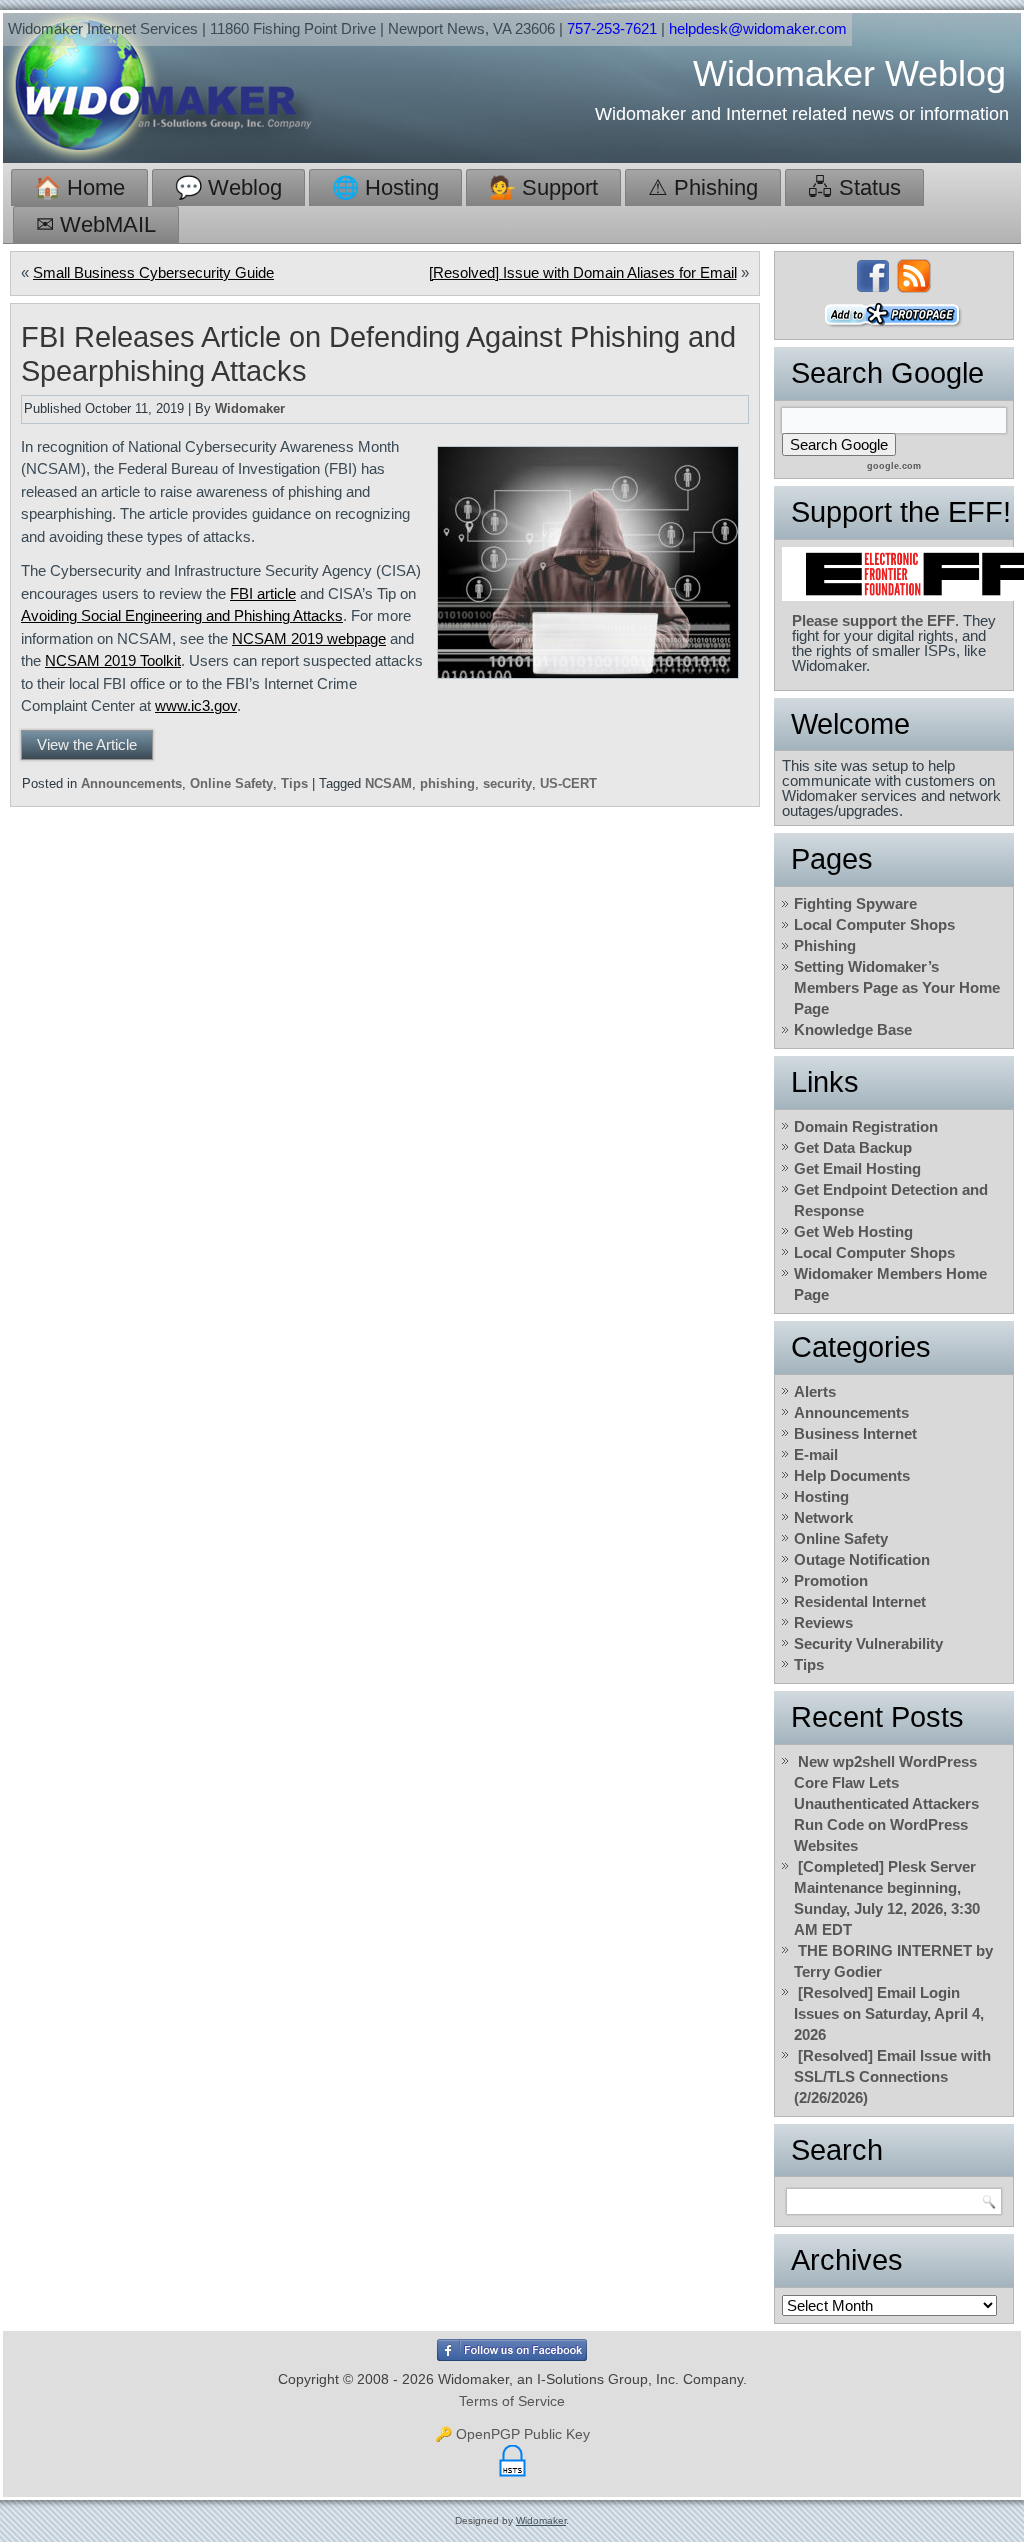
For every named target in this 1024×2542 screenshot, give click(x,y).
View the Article (87, 744)
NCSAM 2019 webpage (309, 638)
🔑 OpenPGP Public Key (512, 2434)
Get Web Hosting (853, 1231)
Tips (294, 783)
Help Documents (852, 1475)
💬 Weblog (228, 187)
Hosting (821, 1496)
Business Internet (855, 1433)
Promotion (831, 1580)
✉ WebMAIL (96, 224)
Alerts (815, 1391)
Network (823, 1517)
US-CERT (568, 783)
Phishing (825, 945)
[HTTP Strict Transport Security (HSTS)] (512, 2477)
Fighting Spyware (855, 903)
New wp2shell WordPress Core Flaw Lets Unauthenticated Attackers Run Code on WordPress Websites (886, 1803)
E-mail (816, 1454)
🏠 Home (79, 187)
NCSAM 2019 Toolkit (113, 660)
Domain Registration (866, 1126)
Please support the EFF (873, 620)
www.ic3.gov (196, 705)
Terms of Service (512, 2401)
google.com (894, 466)
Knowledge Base (853, 1029)
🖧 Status (854, 187)
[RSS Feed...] (914, 276)
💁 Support (543, 187)
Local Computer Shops (874, 924)
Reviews (823, 1622)
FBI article (263, 593)
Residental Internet (860, 1601)
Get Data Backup (853, 1147)
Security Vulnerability (868, 1643)
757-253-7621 (612, 28)
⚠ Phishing (703, 187)
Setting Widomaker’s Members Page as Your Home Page (897, 987)
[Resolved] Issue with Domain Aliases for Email (583, 272)
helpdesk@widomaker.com (758, 28)
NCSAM (388, 783)
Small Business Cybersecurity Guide (153, 272)
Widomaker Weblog (849, 73)
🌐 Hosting (385, 187)
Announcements (131, 783)
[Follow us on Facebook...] (873, 276)
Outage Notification (862, 1559)
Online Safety (231, 783)
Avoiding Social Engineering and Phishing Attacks (182, 615)
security (507, 783)
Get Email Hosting (857, 1168)
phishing (447, 783)
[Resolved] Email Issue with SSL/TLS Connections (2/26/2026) (892, 2076)
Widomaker (250, 408)
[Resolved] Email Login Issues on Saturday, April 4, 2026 (889, 2013)
